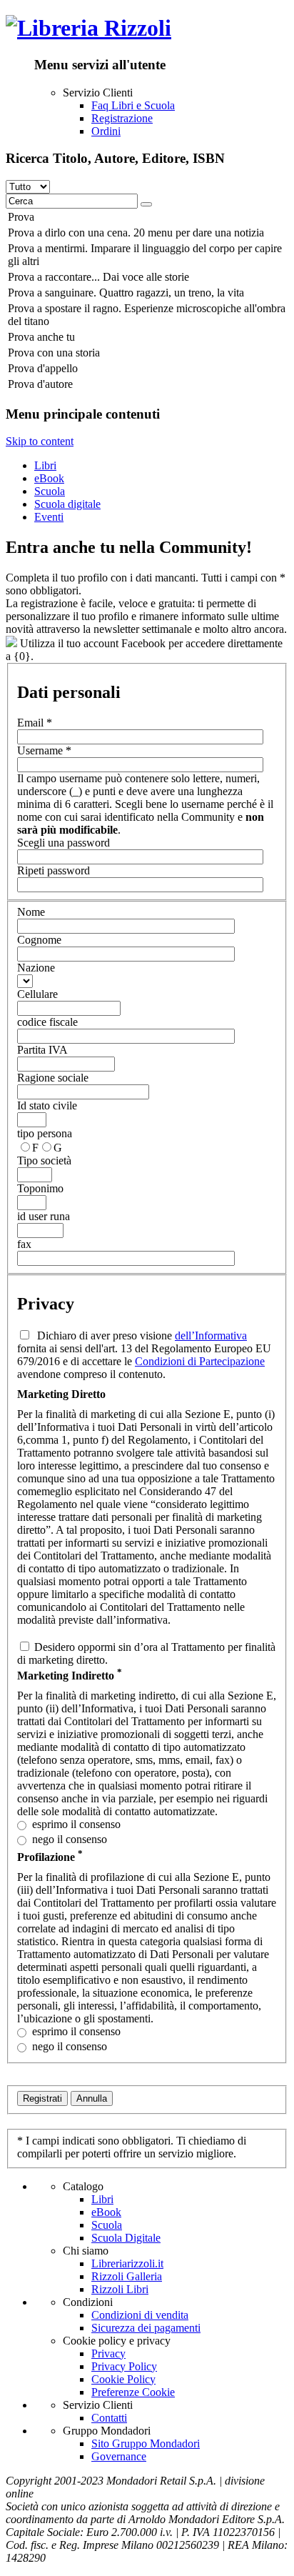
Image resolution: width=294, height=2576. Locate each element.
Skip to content (40, 441)
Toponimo (40, 1188)
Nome (31, 912)
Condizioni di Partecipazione (200, 1361)
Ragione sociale (53, 1078)
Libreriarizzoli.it (127, 2263)
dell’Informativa (211, 1336)
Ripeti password (54, 870)
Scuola (50, 491)
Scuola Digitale (126, 2238)
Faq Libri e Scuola (133, 105)
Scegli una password (64, 843)
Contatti (109, 2418)
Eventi (49, 517)
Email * (35, 723)
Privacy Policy (124, 2366)
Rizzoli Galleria (127, 2276)
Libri (45, 465)
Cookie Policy (123, 2379)
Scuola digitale (67, 504)
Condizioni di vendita (140, 2315)
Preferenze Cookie (133, 2392)
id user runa (44, 1216)
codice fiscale (47, 1022)
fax (24, 1244)
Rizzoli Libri (120, 2289)
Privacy (108, 2353)
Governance (119, 2456)
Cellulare (37, 994)
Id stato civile (47, 1105)
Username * (44, 750)
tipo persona (45, 1133)
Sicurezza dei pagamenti (146, 2328)
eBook (49, 478)
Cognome (39, 940)
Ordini (106, 131)
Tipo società (44, 1160)
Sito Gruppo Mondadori (146, 2443)
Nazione (36, 968)
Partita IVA (42, 1050)
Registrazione (122, 118)
